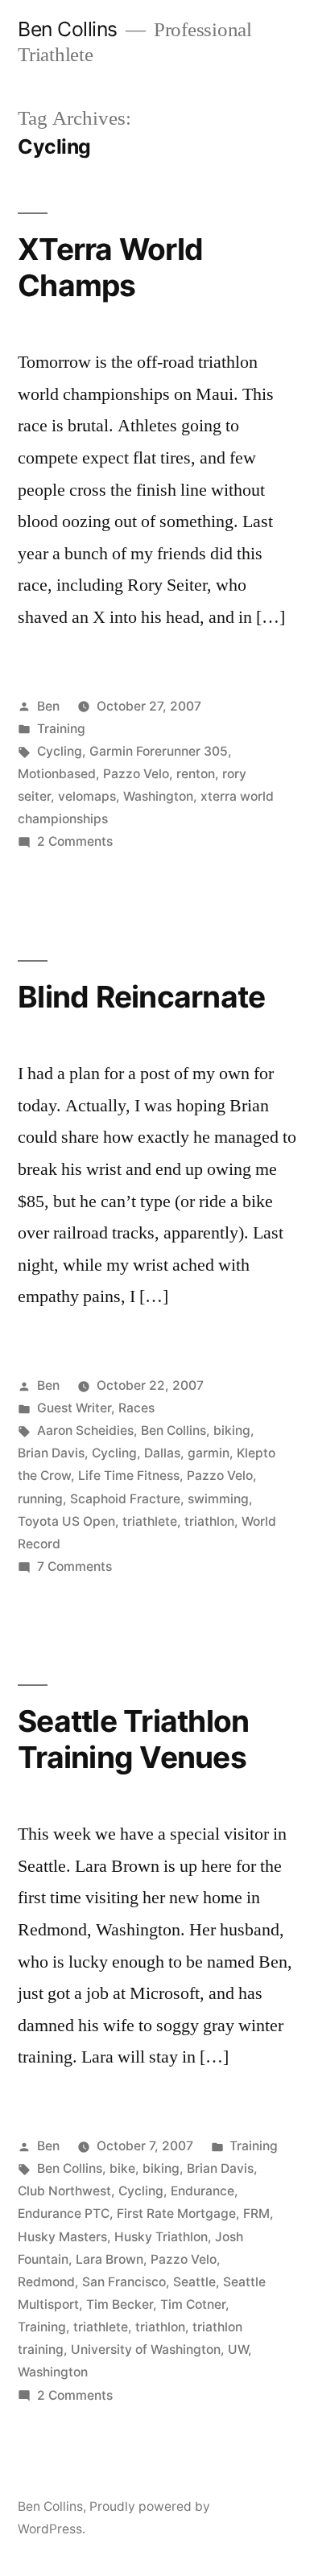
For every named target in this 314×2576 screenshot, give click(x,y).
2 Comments (75, 841)
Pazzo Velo (136, 774)
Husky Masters (62, 2237)
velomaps (87, 796)
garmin (209, 1453)
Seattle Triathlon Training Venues (133, 1739)
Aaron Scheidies (85, 1430)
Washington (158, 796)
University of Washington (146, 2349)
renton (196, 774)
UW (238, 2349)
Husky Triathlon (161, 2237)
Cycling (60, 751)
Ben (48, 706)
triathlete (150, 1521)
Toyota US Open (66, 1521)
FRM (256, 2213)
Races (136, 1408)
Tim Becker (120, 2304)
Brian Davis (51, 1453)
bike (122, 2168)
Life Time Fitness (129, 1476)
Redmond (46, 2282)
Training (61, 729)
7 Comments (74, 1566)
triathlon (209, 1521)
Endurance (202, 2191)
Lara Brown (109, 2259)
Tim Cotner (193, 2304)
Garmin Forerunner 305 (159, 751)
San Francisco (124, 2282)
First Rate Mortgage (176, 2213)
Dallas (162, 1453)
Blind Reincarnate (141, 997)
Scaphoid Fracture (125, 1499)
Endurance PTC (64, 2213)
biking (232, 1430)
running (40, 1499)
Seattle (194, 2282)
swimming (218, 1499)
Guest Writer (74, 1408)
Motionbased (57, 774)
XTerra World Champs (110, 267)
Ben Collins (68, 29)
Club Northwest (64, 2191)
